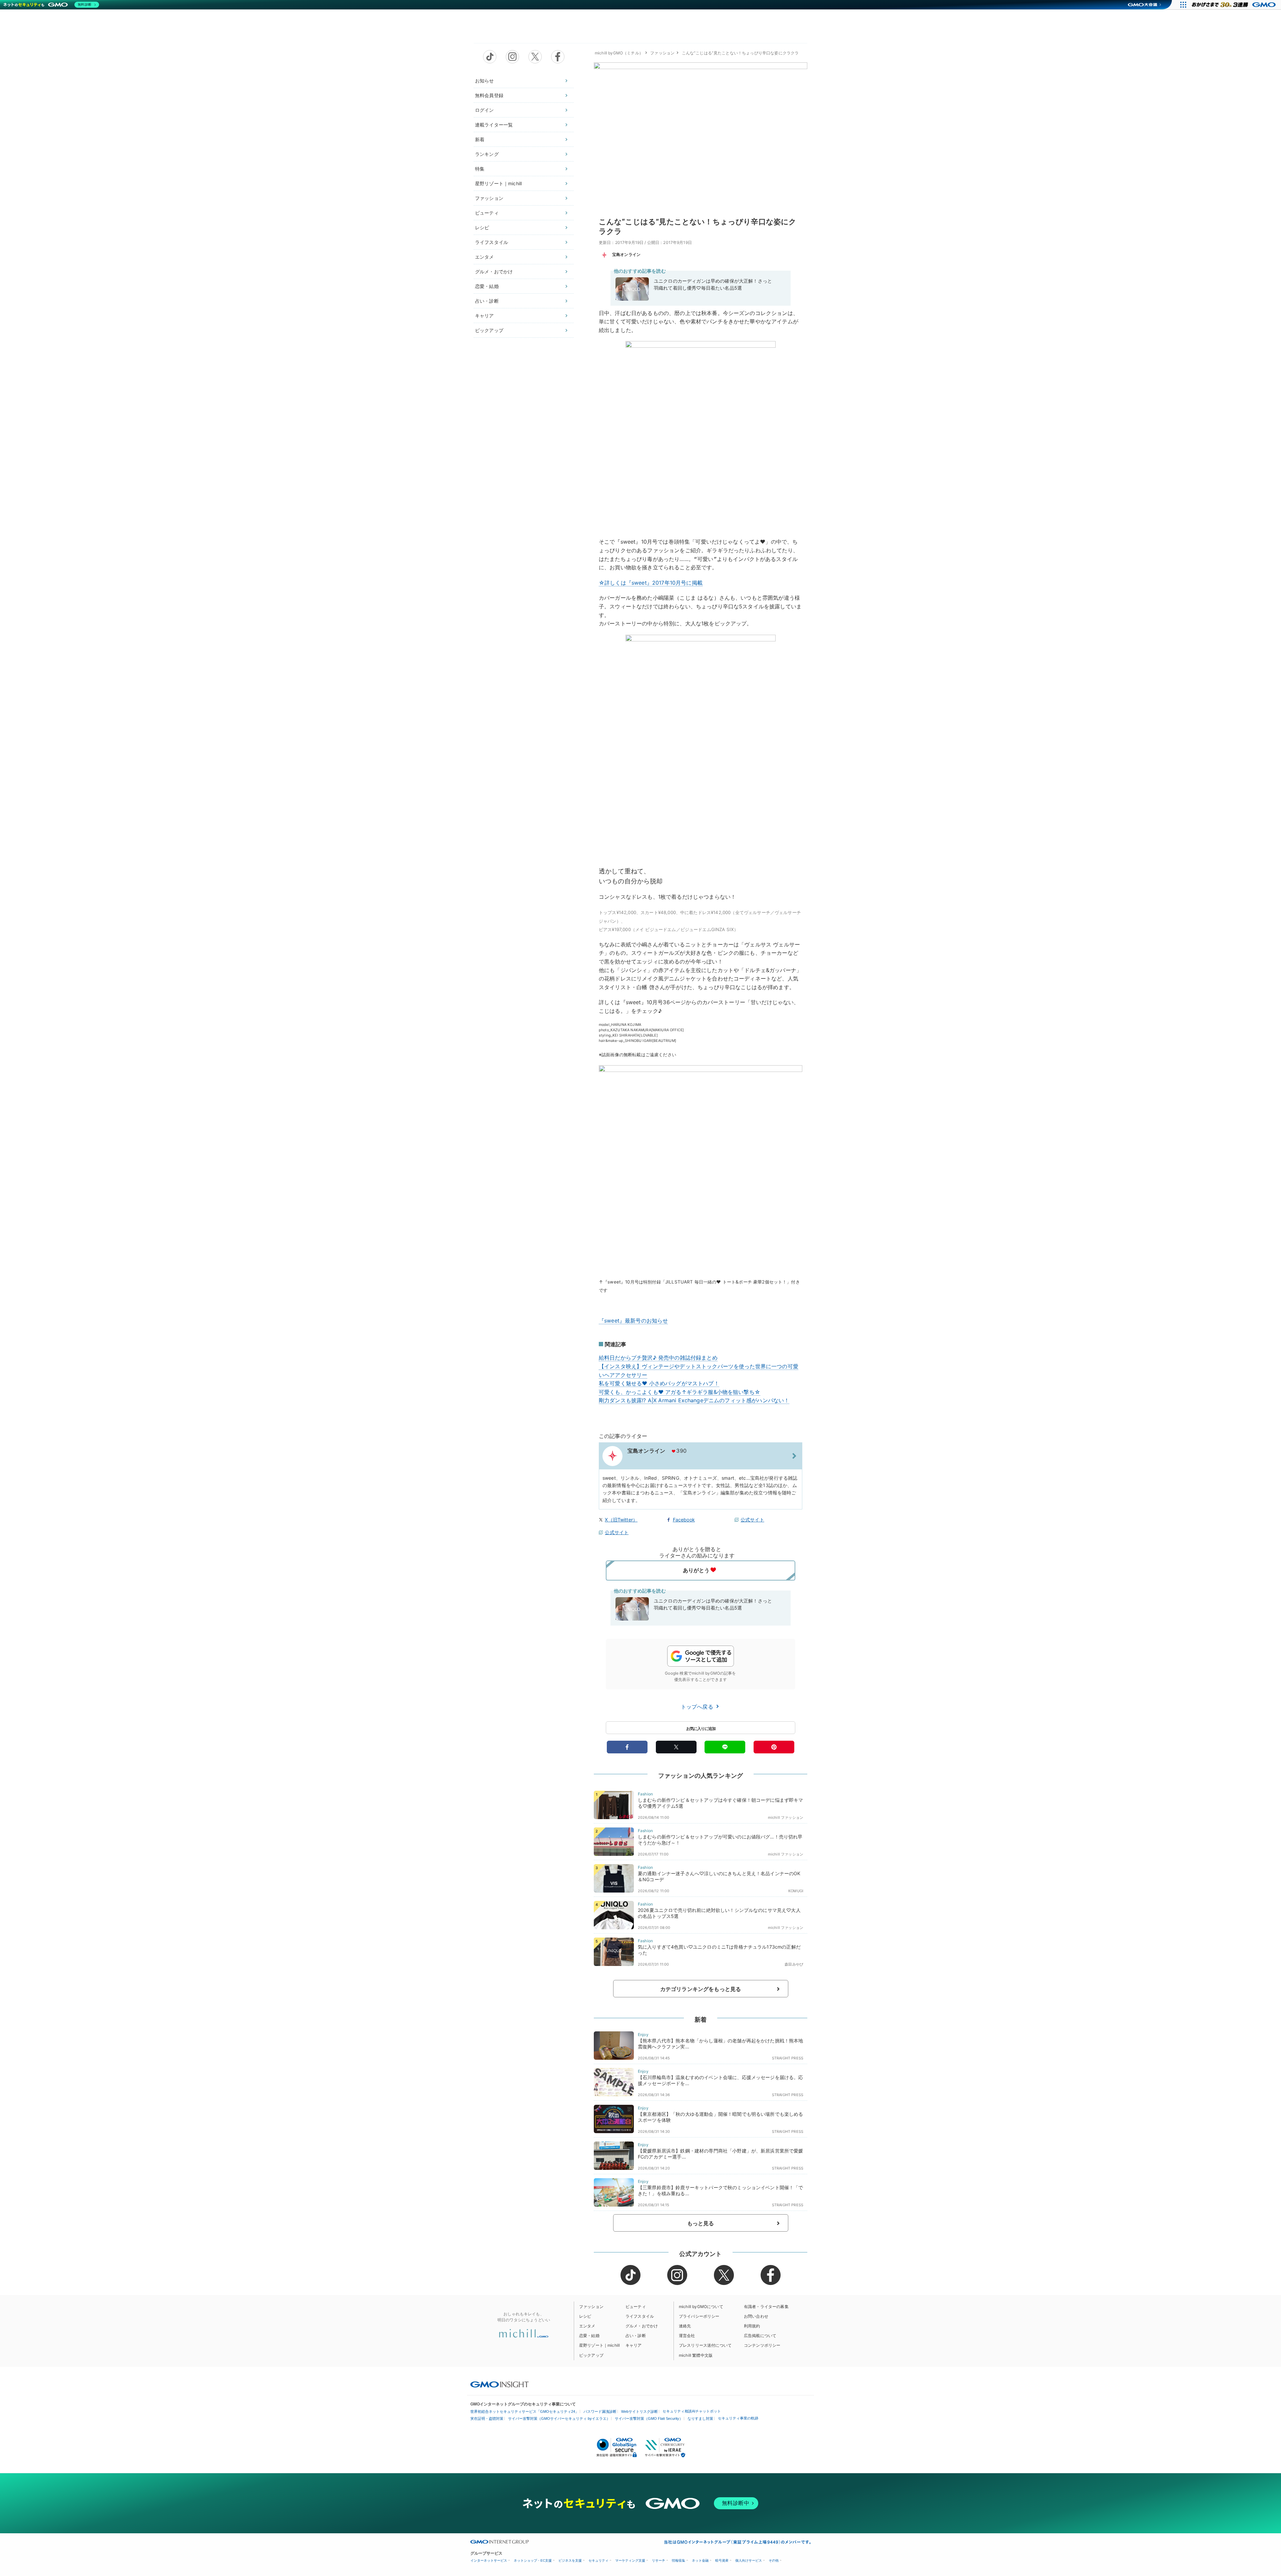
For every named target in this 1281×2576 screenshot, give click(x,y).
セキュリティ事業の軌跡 (738, 2418)
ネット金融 (700, 2560)
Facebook (684, 1520)
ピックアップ (489, 330)
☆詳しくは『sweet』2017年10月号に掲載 (651, 583)
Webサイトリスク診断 (639, 2411)
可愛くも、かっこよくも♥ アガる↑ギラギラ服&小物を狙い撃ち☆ (680, 1392)
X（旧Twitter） (621, 1520)
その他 (774, 2560)
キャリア (485, 316)
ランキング (487, 154)
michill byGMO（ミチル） (619, 53)
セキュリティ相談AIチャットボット (692, 2411)
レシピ (482, 227)
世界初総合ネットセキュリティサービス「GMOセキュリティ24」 (525, 2411)
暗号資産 (722, 2560)
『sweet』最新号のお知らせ (633, 1321)
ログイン (485, 110)
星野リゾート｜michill (498, 183)
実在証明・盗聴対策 (487, 2418)
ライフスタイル (492, 242)
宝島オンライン (626, 254)
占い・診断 (487, 301)
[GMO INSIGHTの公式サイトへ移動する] (500, 2384)
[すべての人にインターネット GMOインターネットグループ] (1234, 5)
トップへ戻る (698, 1707)
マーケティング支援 (630, 2560)
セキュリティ (598, 2560)
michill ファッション (786, 1817)
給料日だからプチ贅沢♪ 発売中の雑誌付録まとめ (658, 1358)
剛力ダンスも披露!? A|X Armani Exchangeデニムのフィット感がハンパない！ (694, 1400)
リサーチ (659, 2560)
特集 (480, 169)
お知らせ (485, 81)
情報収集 (679, 2560)
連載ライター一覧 (494, 125)
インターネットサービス (489, 2560)
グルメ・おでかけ (494, 271)
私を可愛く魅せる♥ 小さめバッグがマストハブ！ (659, 1383)
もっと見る (701, 2223)
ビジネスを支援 (570, 2560)
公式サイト (752, 1520)
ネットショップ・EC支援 (533, 2560)
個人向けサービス (749, 2560)
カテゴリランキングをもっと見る (701, 1989)
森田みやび (794, 1964)
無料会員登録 (489, 95)
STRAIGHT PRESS (788, 2058)
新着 (480, 139)
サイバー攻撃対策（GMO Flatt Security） (649, 2418)
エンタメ (485, 257)
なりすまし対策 (700, 2418)
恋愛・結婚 (487, 286)
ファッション (489, 198)
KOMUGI (796, 1891)
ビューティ (487, 213)
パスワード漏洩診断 (600, 2411)
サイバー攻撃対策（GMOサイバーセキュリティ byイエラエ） (559, 2418)
